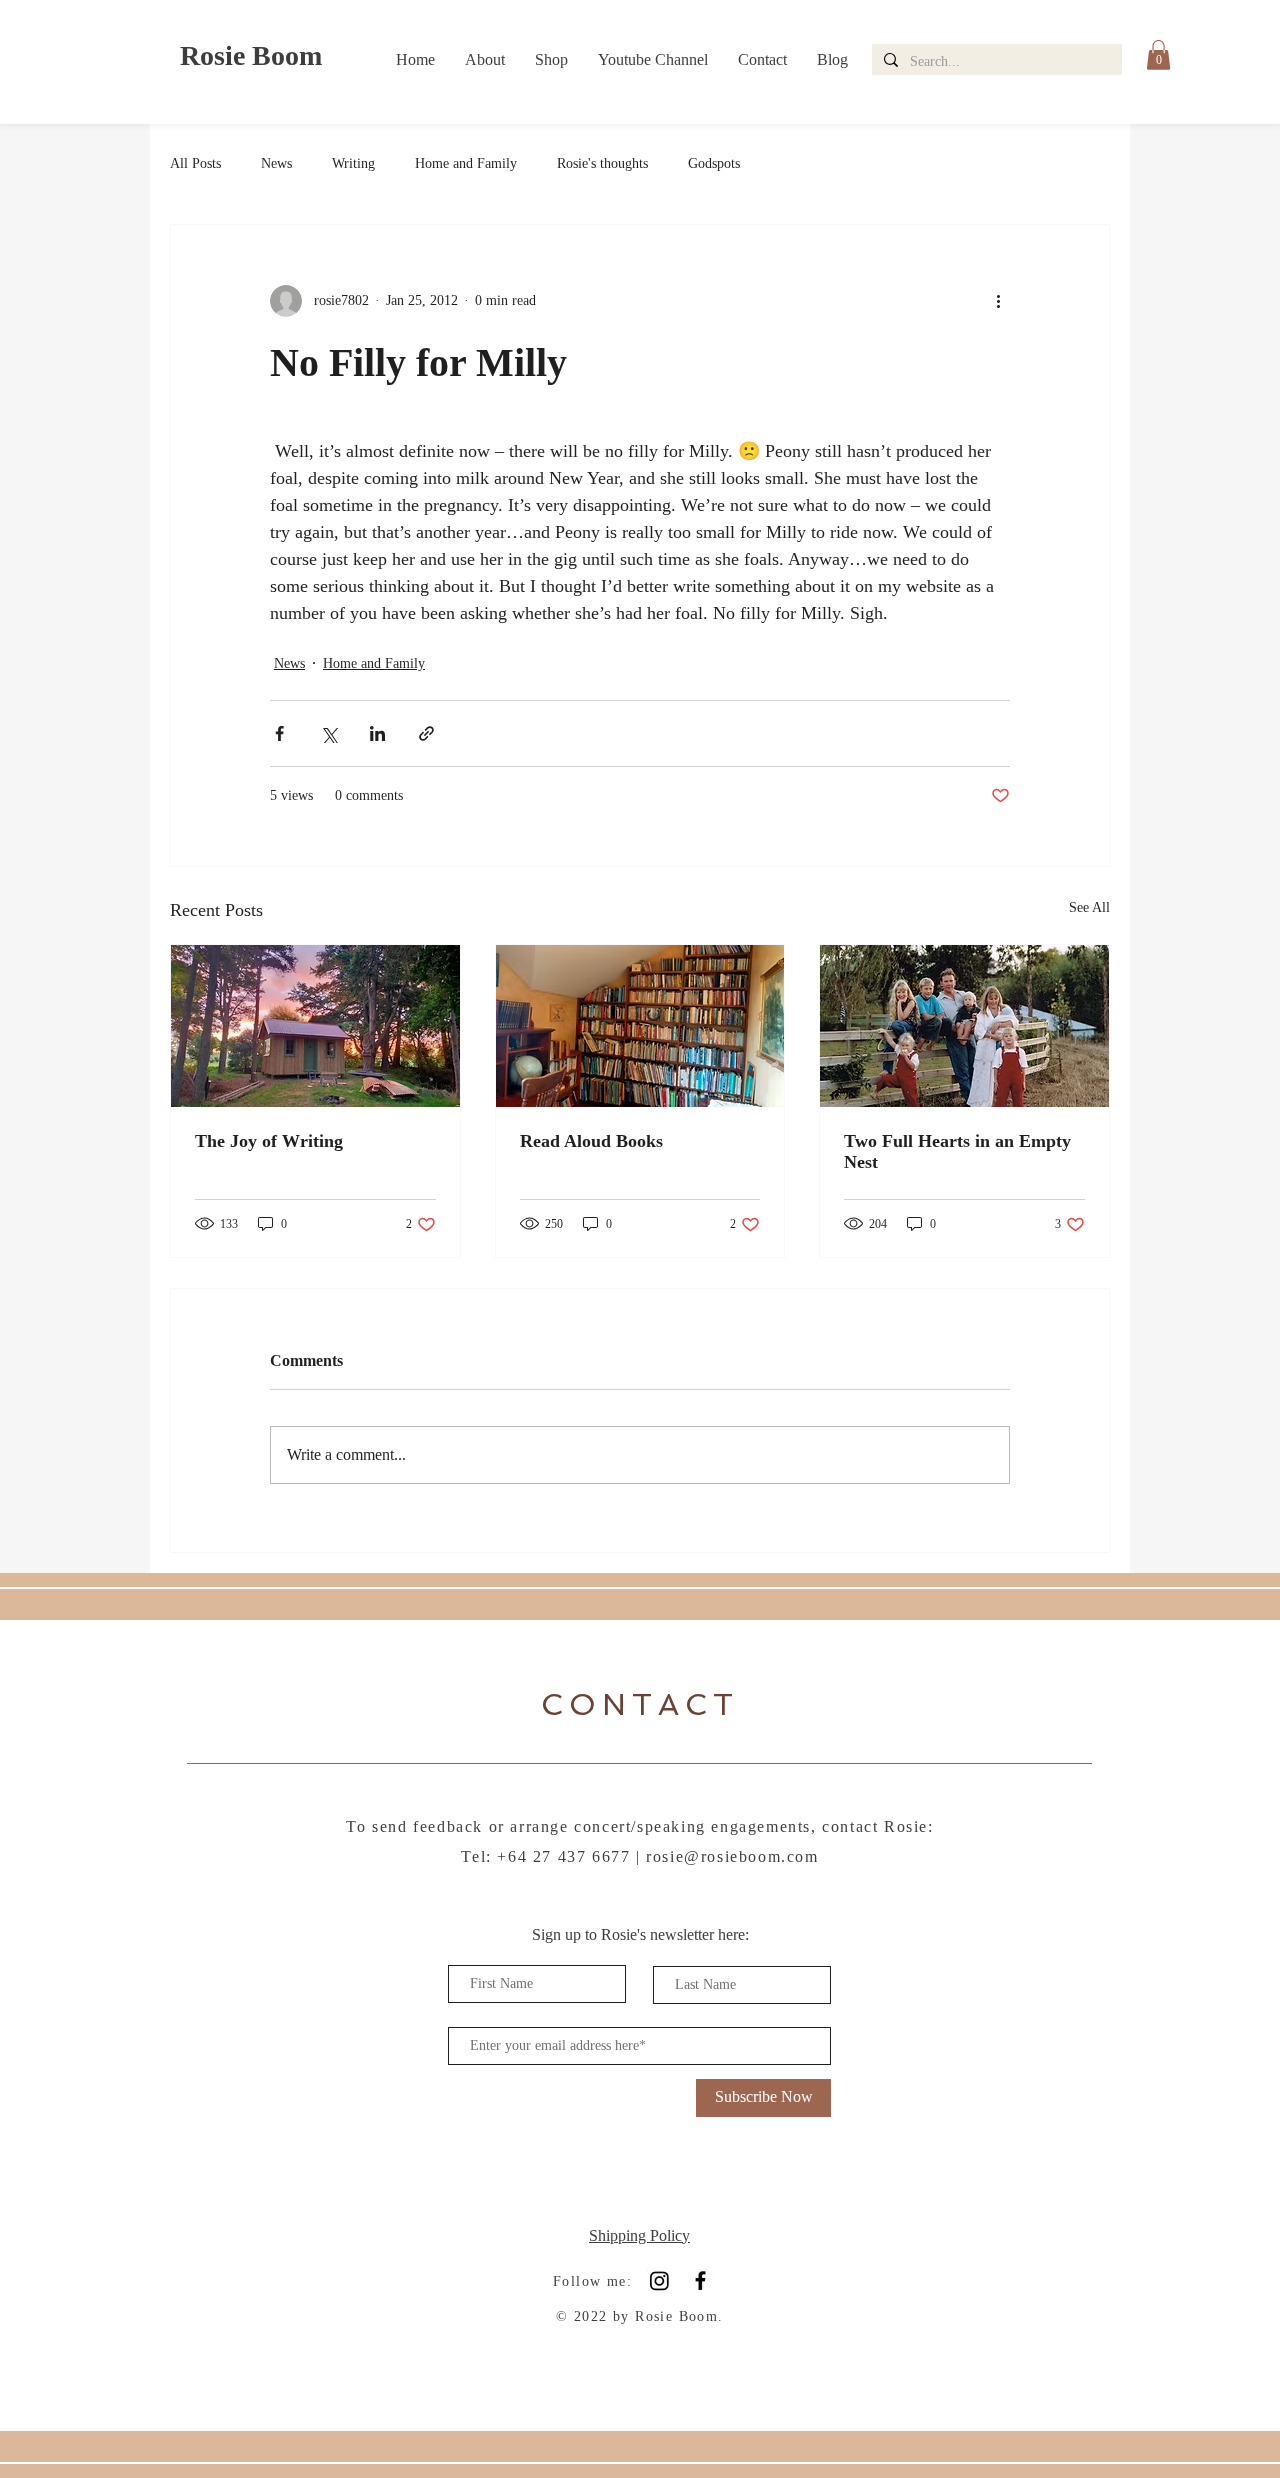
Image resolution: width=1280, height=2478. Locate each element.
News (276, 163)
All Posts (195, 163)
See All (1089, 907)
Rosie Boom (251, 55)
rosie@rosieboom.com (732, 1856)
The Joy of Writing (269, 1141)
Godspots (714, 163)
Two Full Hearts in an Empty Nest (957, 1151)
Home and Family (466, 163)
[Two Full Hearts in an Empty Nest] (964, 1026)
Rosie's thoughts (602, 163)
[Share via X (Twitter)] (328, 733)
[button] (1158, 55)
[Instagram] (659, 2280)
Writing (353, 163)
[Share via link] (426, 733)
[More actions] (998, 301)
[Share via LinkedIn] (377, 733)
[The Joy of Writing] (315, 1026)
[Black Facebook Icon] (700, 2280)
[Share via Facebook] (279, 733)
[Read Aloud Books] (640, 1026)
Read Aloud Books (591, 1141)
